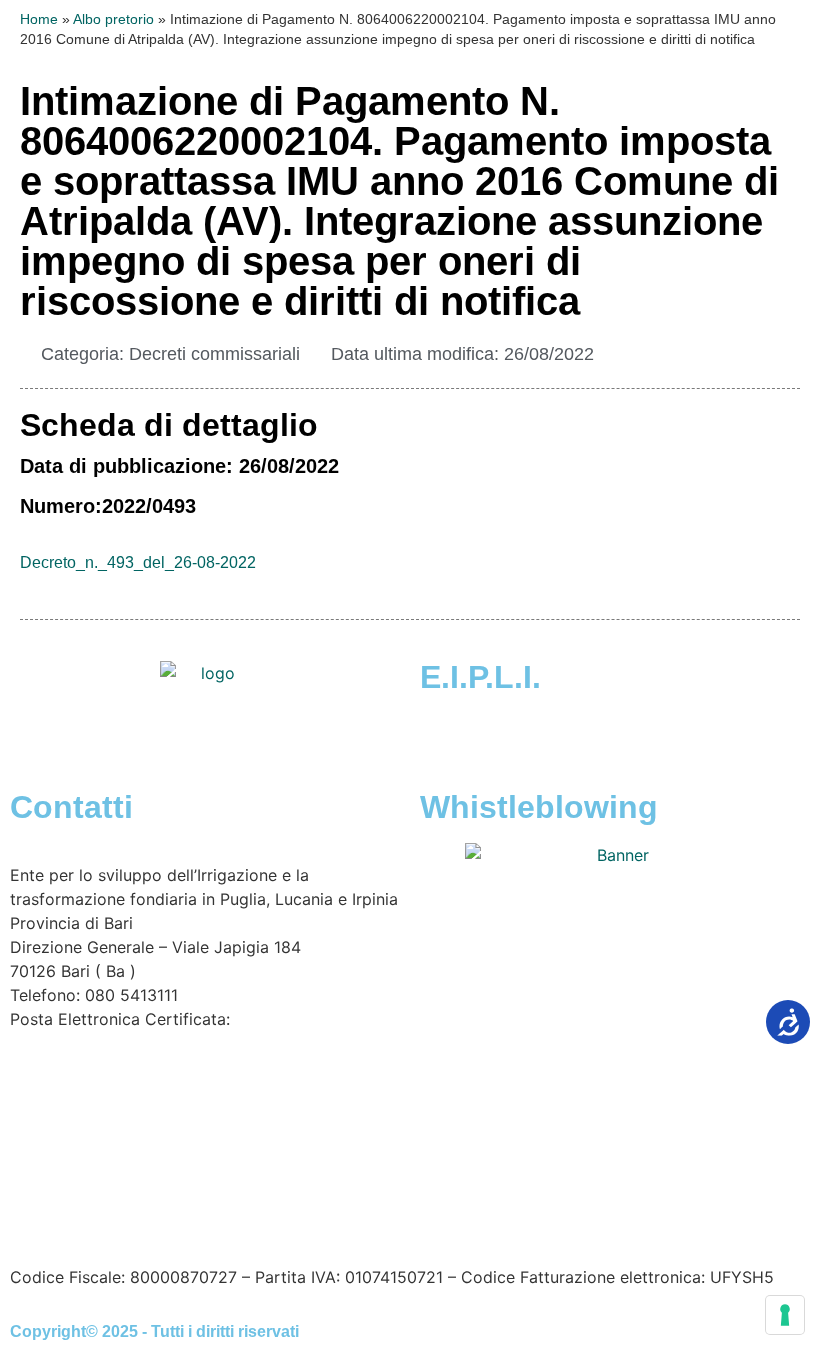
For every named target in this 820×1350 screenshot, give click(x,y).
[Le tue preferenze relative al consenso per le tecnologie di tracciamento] (785, 1315)
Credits (563, 1195)
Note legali (289, 1195)
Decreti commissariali (214, 354)
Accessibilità (185, 1195)
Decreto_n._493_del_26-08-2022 (138, 562)
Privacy (370, 1195)
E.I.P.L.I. (480, 677)
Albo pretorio (113, 19)
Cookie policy (468, 1195)
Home (39, 19)
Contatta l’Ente (66, 1195)
